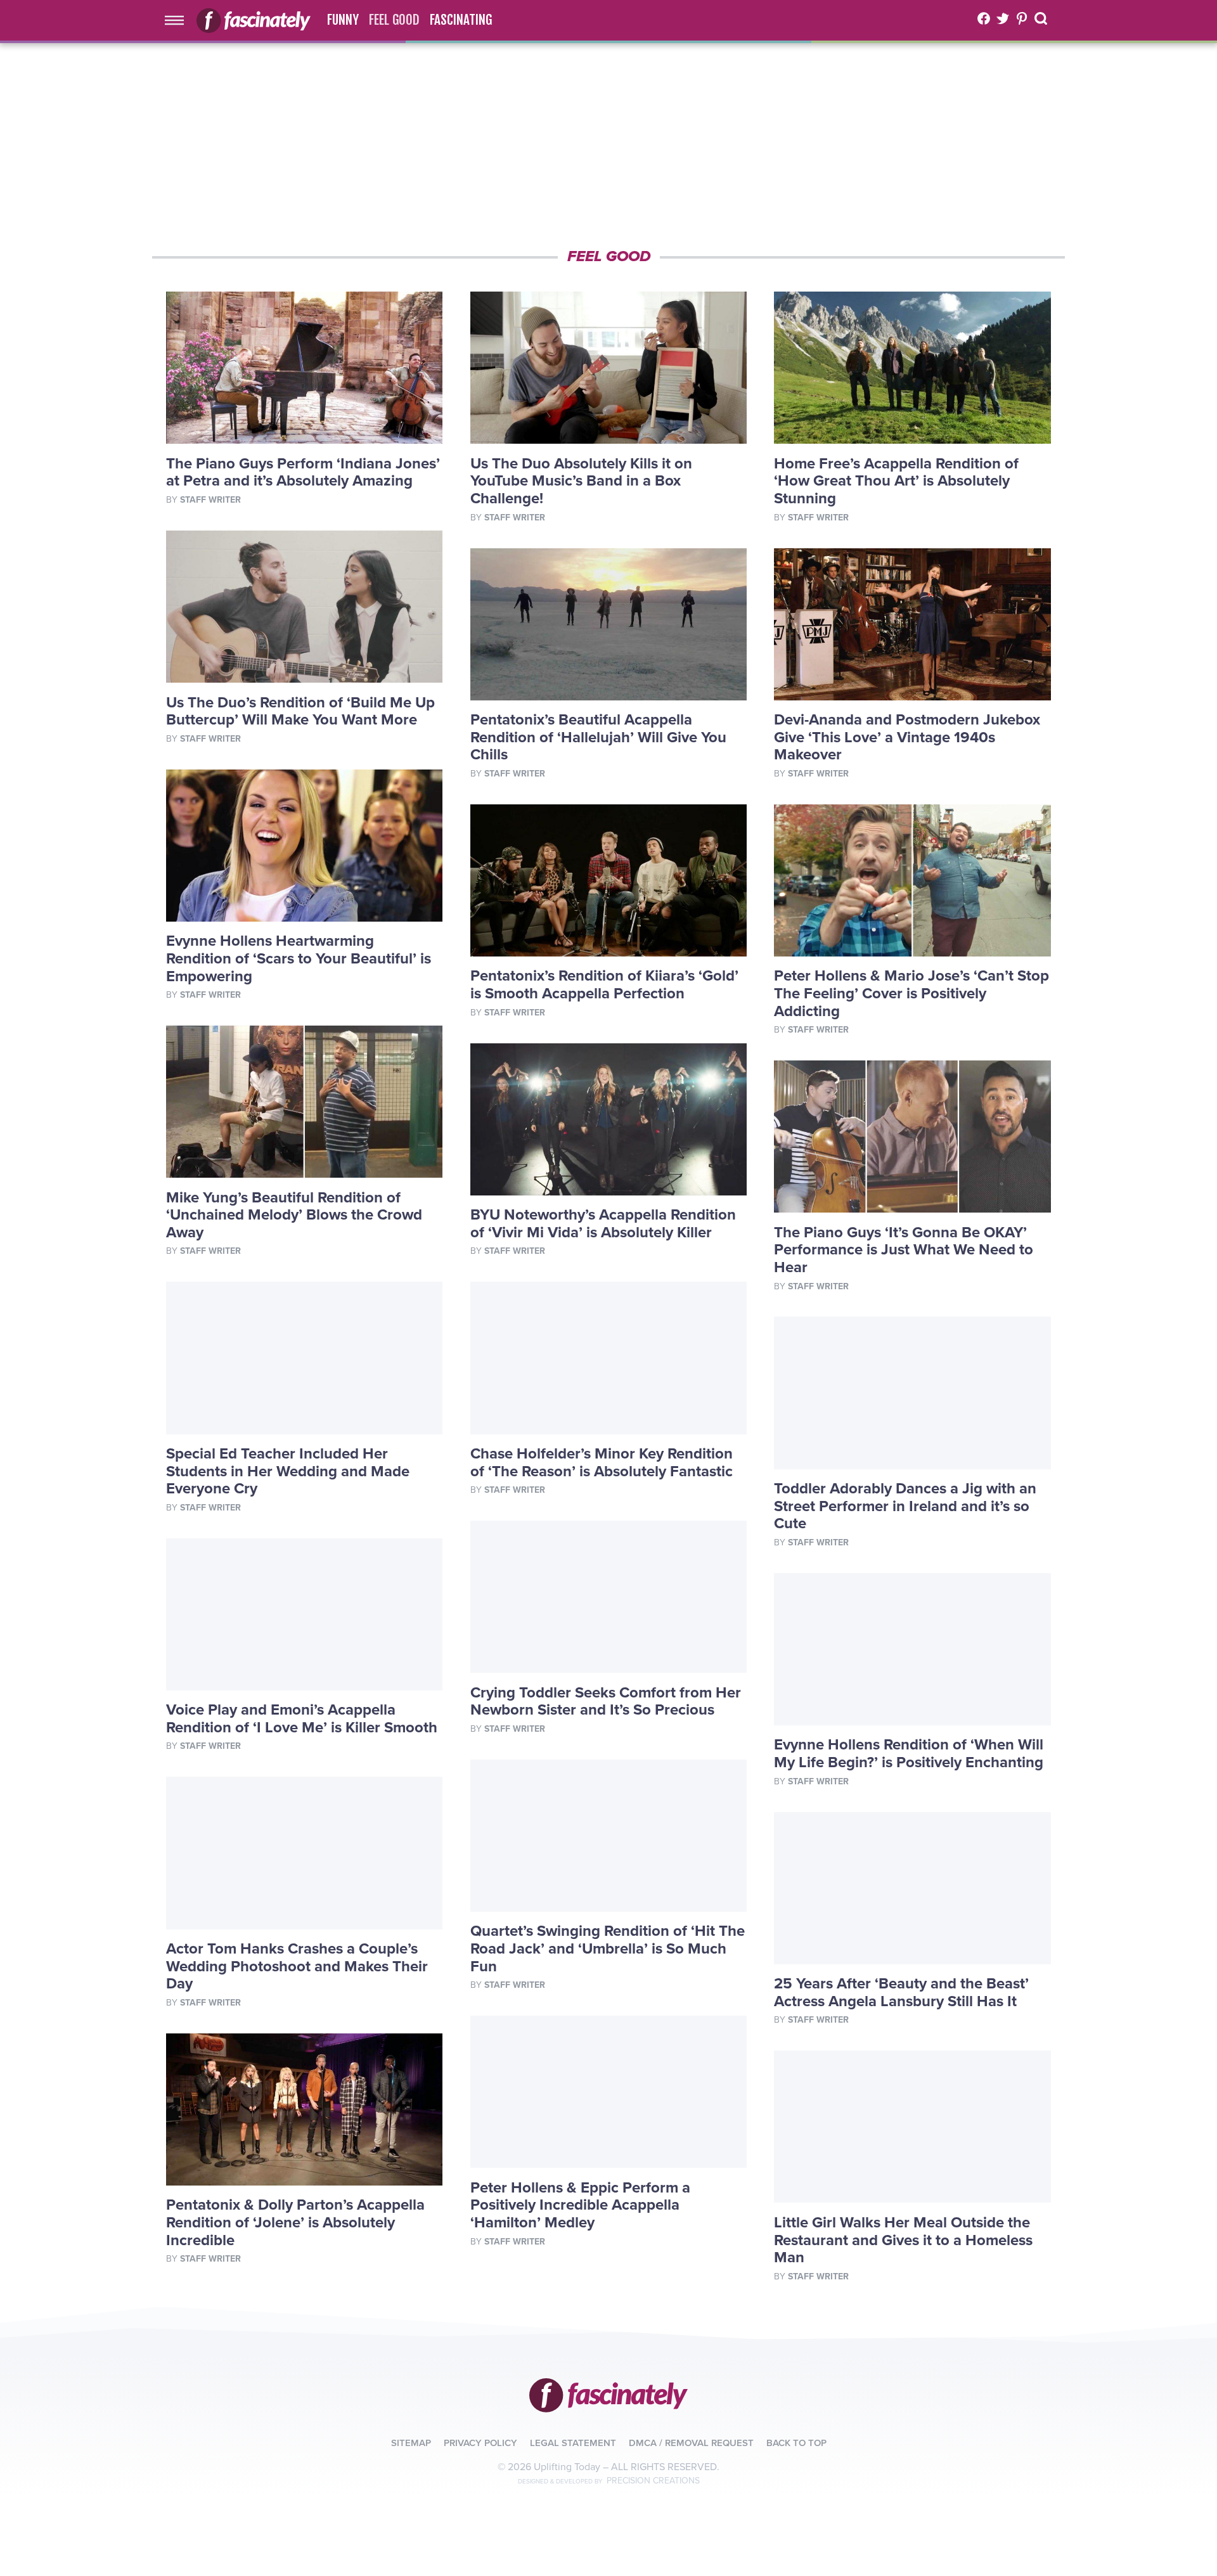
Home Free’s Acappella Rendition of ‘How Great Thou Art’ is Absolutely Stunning (896, 481)
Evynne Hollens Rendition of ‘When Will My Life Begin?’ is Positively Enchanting (909, 1754)
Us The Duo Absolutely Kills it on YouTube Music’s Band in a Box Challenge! (581, 481)
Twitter (1003, 18)
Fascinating (461, 20)
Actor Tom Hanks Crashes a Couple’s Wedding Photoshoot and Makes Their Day (297, 1966)
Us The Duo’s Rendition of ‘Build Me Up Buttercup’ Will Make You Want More (300, 712)
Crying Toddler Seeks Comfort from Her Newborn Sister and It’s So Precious (606, 1702)
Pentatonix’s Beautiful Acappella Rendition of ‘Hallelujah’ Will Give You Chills (598, 737)
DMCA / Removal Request (691, 2443)
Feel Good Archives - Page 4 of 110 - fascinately (254, 20)
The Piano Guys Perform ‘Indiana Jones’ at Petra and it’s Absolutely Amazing (303, 473)
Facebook (984, 18)
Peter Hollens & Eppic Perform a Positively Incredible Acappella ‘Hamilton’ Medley (580, 2205)
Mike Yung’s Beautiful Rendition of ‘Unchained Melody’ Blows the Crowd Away (294, 1215)
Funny (343, 20)
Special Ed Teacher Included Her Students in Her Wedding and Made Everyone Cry (288, 1471)
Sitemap (411, 2443)
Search (1042, 18)
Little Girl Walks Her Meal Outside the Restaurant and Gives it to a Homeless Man (903, 2240)
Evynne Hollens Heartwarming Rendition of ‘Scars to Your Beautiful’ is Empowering (299, 958)
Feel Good (394, 20)
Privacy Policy (480, 2443)
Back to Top (796, 2443)
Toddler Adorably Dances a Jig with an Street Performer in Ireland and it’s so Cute (905, 1506)
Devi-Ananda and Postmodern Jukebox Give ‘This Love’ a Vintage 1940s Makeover (907, 737)
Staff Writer (210, 500)
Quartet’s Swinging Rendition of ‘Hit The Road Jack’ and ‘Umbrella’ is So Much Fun (608, 1948)
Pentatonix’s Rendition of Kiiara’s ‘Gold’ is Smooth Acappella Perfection (604, 985)
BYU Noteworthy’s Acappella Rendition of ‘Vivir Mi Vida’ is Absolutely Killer (603, 1224)
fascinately (608, 2395)
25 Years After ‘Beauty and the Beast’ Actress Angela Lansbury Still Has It (901, 1993)
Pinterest (1022, 18)
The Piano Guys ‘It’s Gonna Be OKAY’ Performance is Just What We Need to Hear (904, 1250)
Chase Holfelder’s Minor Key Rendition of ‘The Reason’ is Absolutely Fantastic (602, 1463)
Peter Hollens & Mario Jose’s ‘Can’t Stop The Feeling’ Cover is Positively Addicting (911, 993)
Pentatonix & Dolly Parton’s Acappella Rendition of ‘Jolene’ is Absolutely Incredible (295, 2222)
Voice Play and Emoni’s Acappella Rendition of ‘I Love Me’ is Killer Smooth (302, 1719)
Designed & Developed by (609, 2482)
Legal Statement (573, 2443)
